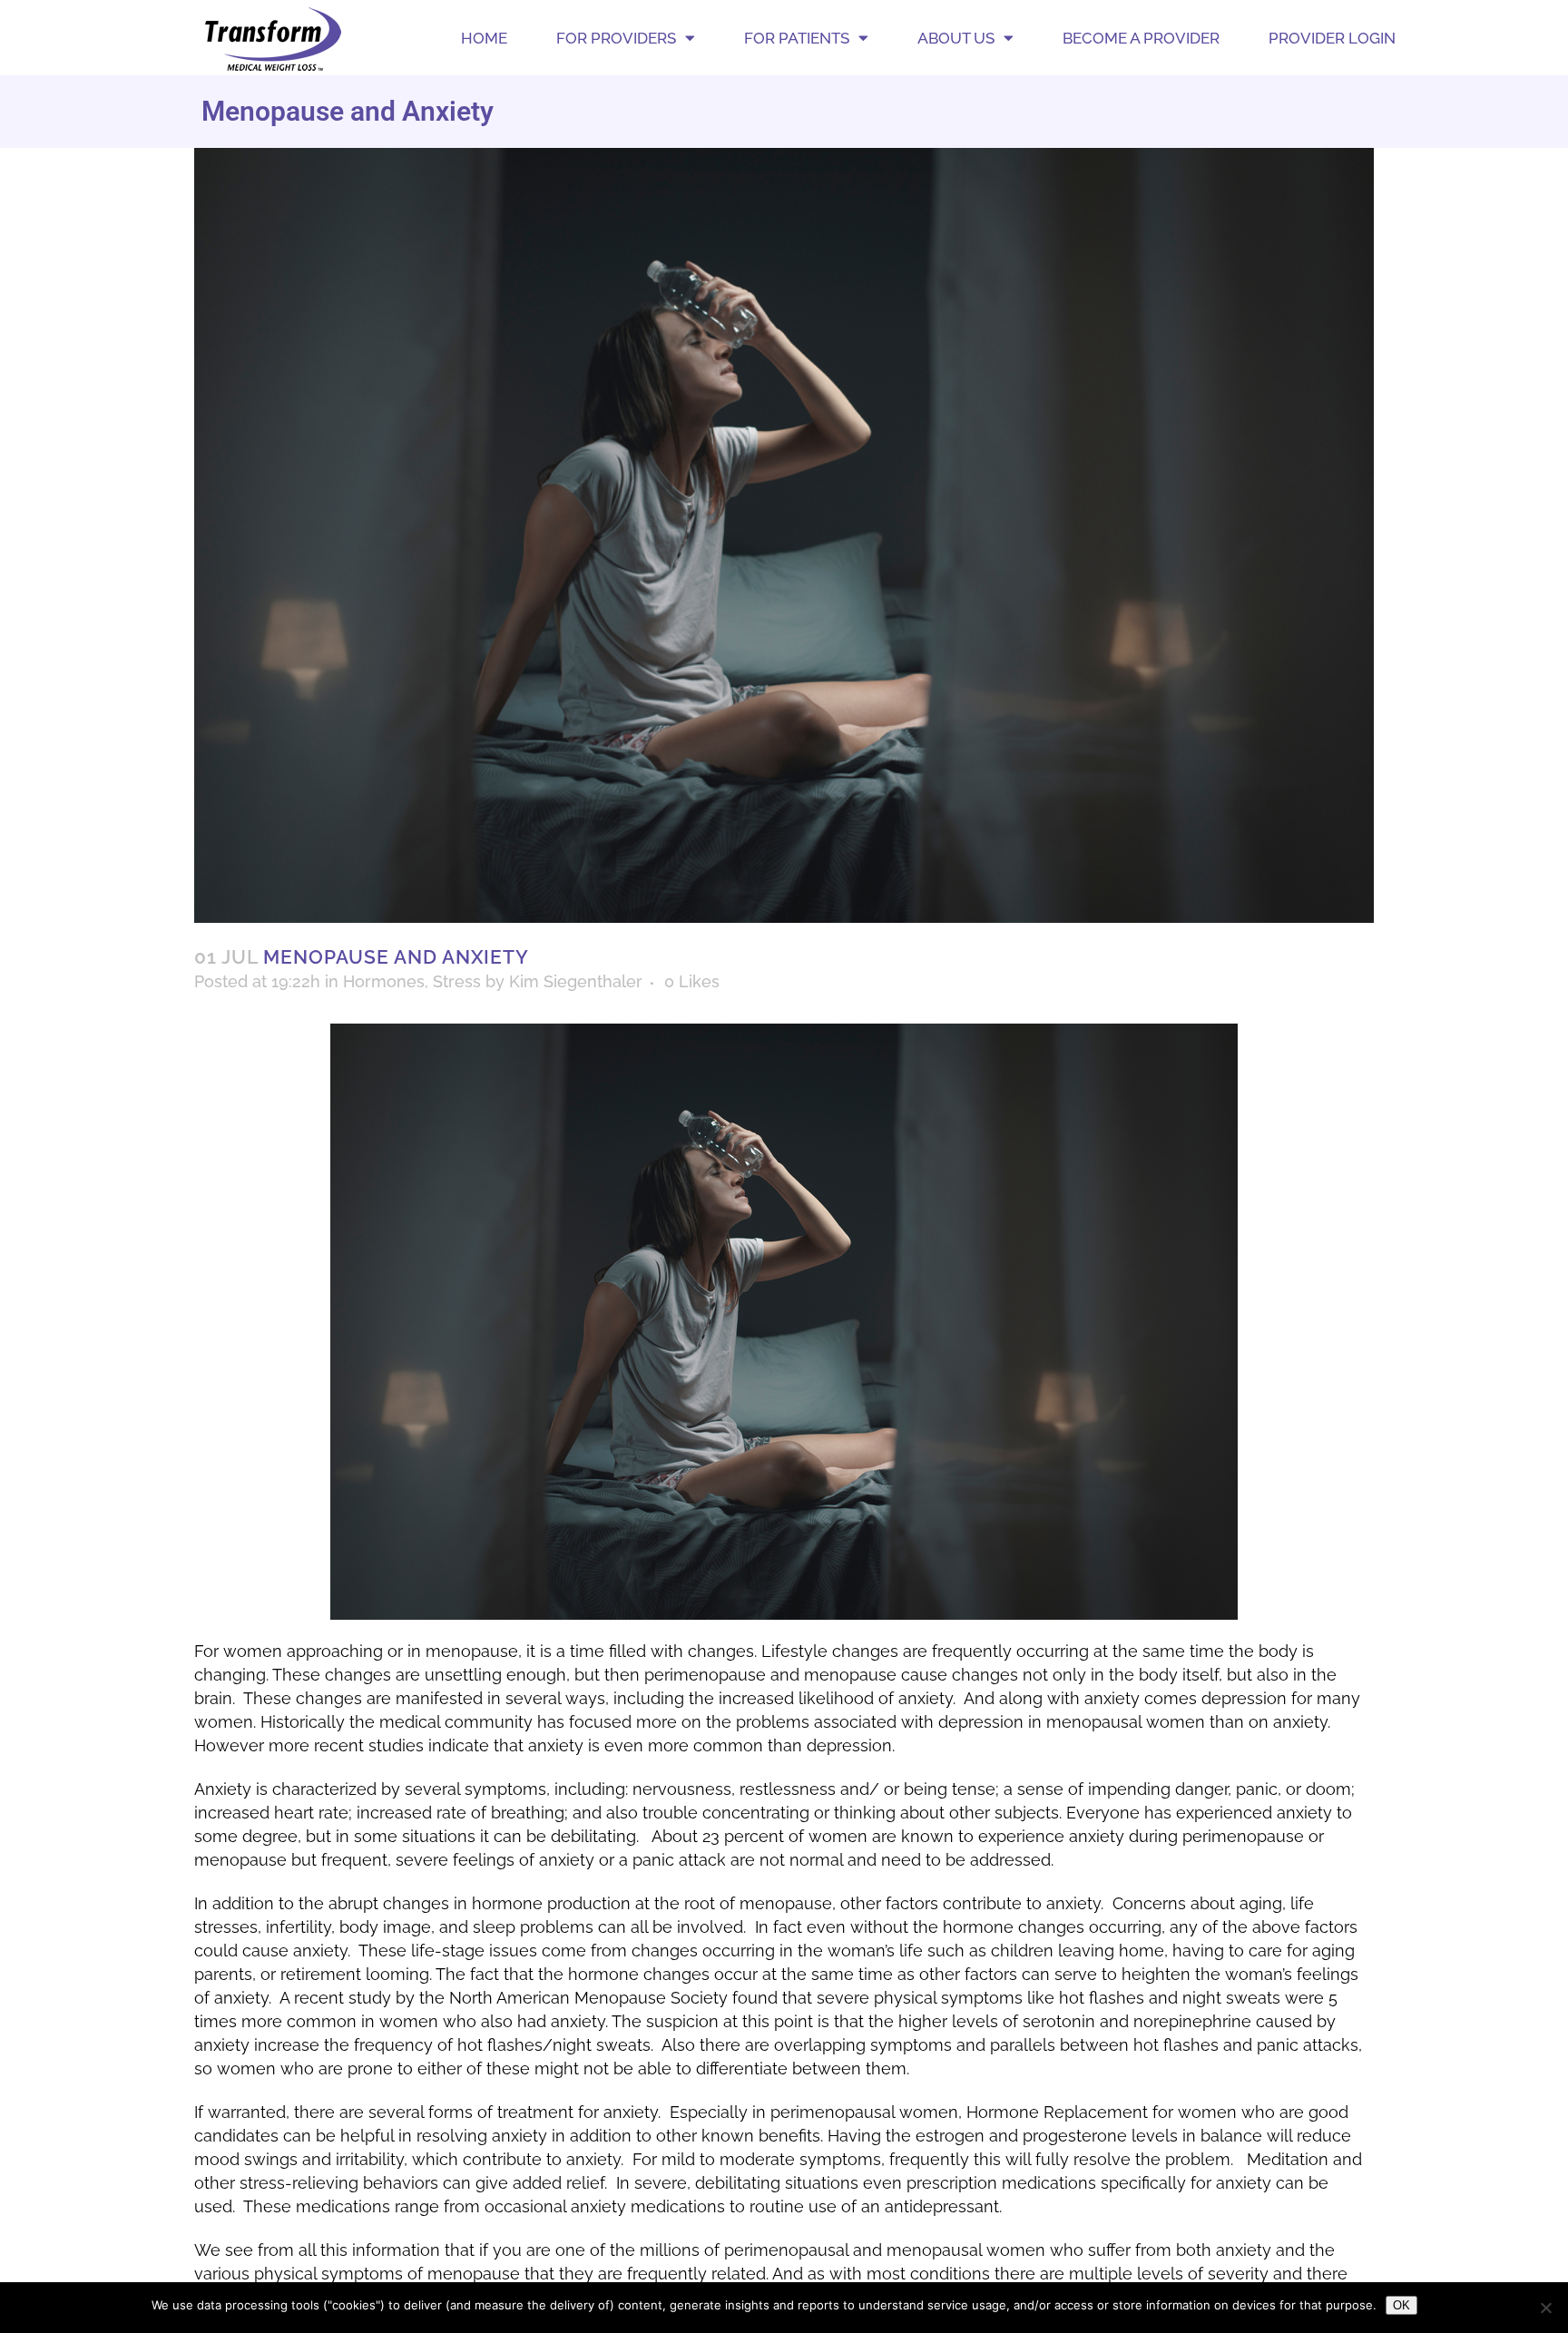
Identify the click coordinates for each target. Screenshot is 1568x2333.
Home (484, 38)
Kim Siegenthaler (576, 981)
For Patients (797, 38)
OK (1401, 2305)
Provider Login (1332, 38)
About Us (956, 38)
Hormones (384, 981)
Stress (457, 981)
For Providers (616, 38)
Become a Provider (1141, 38)
